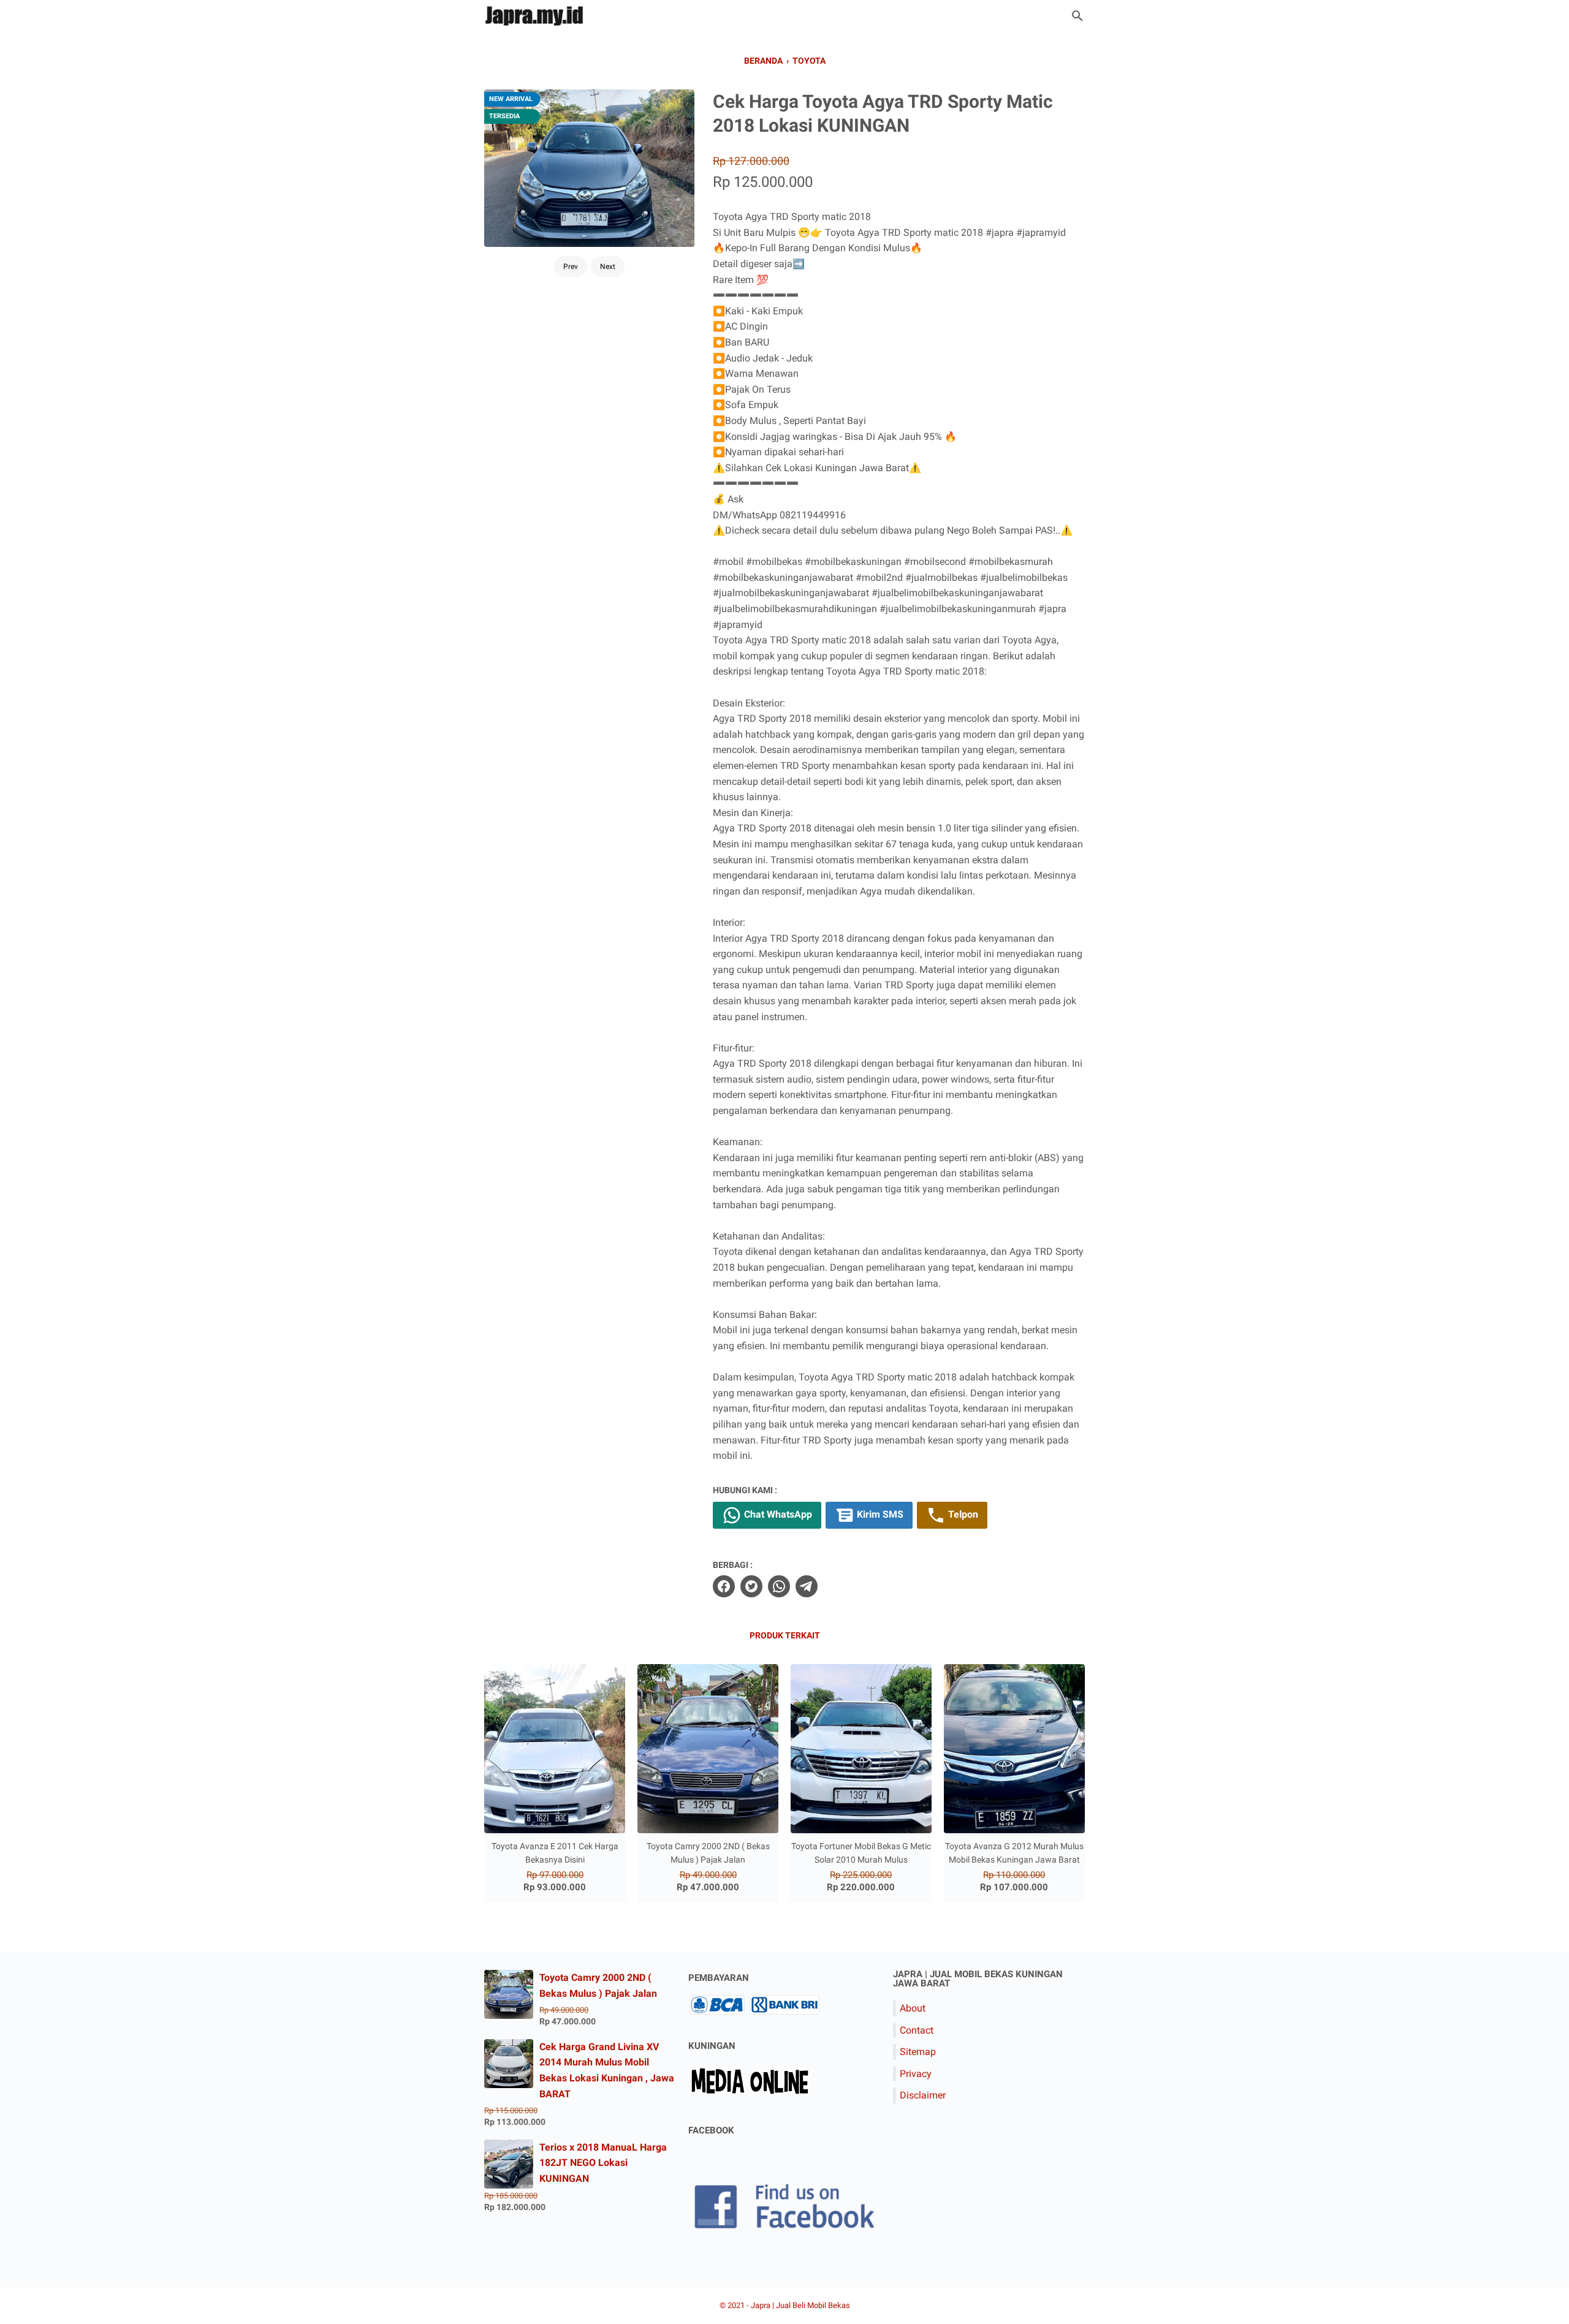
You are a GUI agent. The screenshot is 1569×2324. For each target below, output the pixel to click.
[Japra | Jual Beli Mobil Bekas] (536, 16)
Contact (917, 2030)
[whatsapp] (779, 1586)
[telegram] (807, 1586)
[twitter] (751, 1586)
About (913, 2008)
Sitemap (918, 2052)
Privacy (916, 2074)
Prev (571, 267)
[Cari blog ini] (1077, 16)
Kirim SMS (879, 1514)
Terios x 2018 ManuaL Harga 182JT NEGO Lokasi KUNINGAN (603, 2163)
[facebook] (724, 1586)
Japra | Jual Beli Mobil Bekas (800, 2305)
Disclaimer (923, 2095)
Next (608, 267)
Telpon (962, 1514)
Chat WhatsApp (777, 1514)
